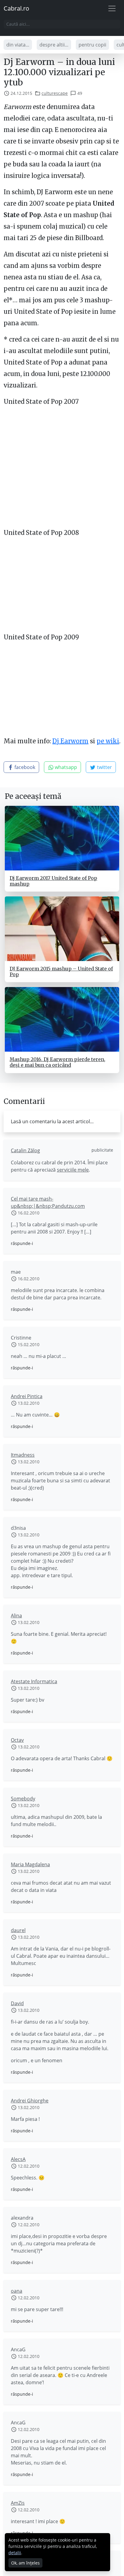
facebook (24, 767)
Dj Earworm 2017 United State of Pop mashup (53, 881)
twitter (104, 767)
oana (17, 2291)
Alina (16, 1616)
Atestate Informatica (34, 1681)
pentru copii (92, 45)
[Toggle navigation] (112, 8)
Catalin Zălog (25, 1150)
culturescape (55, 93)
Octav (17, 1740)
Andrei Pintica (27, 1396)
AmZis (18, 2503)
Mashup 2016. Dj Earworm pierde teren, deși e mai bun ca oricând (57, 1062)
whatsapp (65, 767)
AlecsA (18, 2159)
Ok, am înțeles (25, 2563)
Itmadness (23, 1455)
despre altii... (54, 45)
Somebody (23, 1799)
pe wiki (108, 741)
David (17, 2003)
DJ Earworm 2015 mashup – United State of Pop (61, 971)
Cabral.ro (16, 8)
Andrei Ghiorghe (30, 2101)
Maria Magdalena (30, 1864)
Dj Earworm (70, 741)
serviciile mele (73, 1170)
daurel (18, 1930)
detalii (15, 2553)
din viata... (18, 45)
